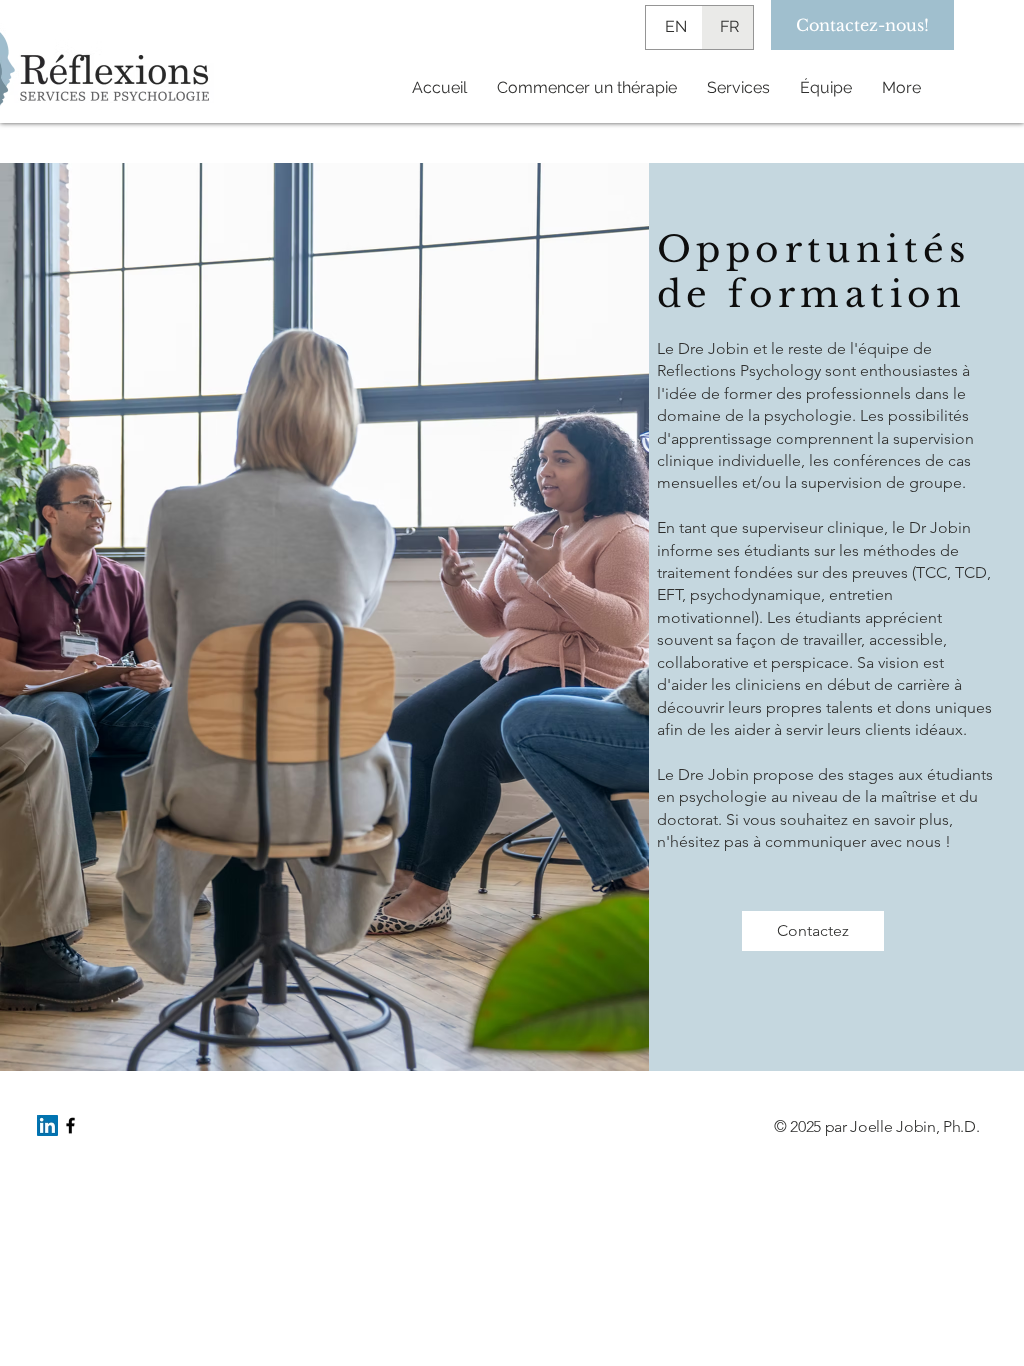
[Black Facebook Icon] (70, 1125)
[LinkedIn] (47, 1125)
